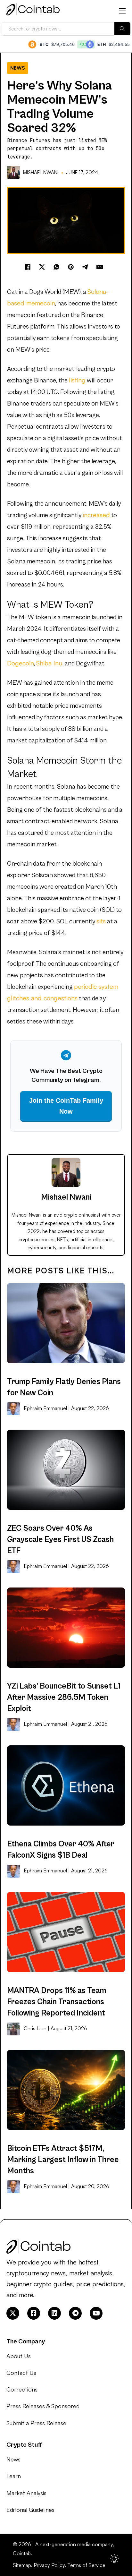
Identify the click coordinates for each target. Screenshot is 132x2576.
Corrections (22, 2389)
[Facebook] (28, 267)
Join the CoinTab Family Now (66, 1106)
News (18, 68)
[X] (42, 267)
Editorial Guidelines (30, 2510)
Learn (14, 2476)
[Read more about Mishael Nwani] (14, 172)
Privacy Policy (49, 2565)
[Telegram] (85, 267)
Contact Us (21, 2373)
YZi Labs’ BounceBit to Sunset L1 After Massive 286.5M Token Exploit (64, 1697)
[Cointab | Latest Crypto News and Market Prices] (33, 11)
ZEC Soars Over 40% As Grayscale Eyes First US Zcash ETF (60, 1540)
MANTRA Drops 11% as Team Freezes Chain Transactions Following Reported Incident (57, 2002)
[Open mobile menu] (122, 11)
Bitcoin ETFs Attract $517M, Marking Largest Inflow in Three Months (63, 2160)
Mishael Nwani (41, 172)
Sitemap (22, 2565)
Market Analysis (26, 2493)
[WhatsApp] (56, 267)
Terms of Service (86, 2565)
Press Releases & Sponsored (43, 2406)
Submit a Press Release (36, 2423)
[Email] (100, 267)
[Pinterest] (71, 267)
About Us (19, 2356)
